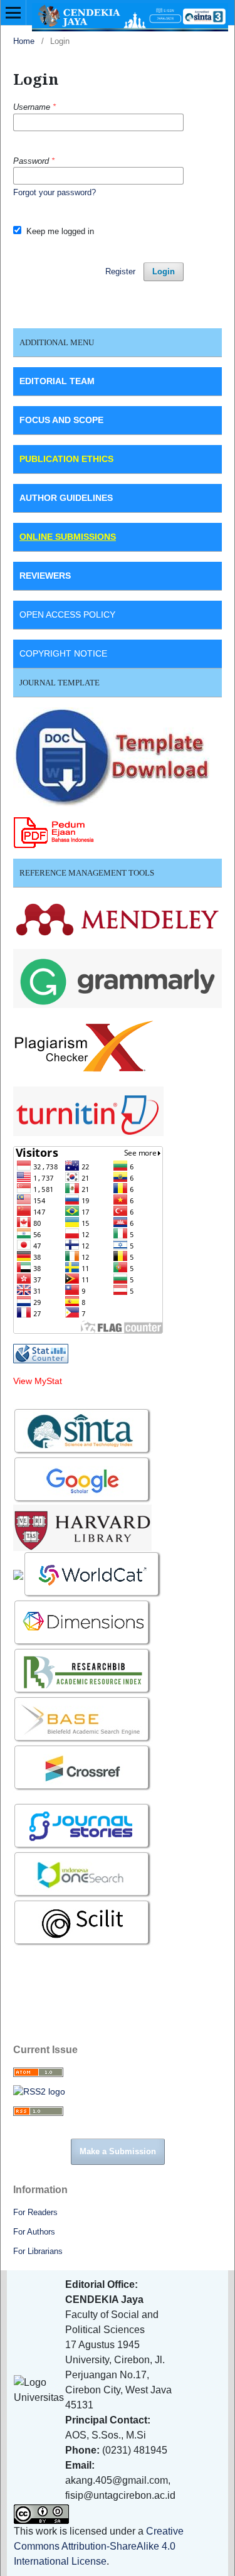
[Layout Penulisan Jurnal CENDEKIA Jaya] (112, 756)
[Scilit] (83, 1923)
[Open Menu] (13, 13)
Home (24, 41)
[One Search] (83, 1874)
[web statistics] (41, 1353)
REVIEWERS (45, 576)
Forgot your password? (55, 192)
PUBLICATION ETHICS (66, 459)
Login (164, 271)
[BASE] (83, 1719)
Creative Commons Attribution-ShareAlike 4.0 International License (99, 2546)
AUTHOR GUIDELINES (66, 498)
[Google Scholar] (83, 1479)
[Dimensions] (84, 1623)
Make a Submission (118, 2151)
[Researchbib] (83, 1671)
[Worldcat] (93, 1574)
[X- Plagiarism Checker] (84, 1046)
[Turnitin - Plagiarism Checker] (88, 1110)
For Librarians (38, 2251)
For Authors (34, 2232)
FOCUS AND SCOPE (61, 420)
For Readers (35, 2212)
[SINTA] (83, 1431)
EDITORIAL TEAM (57, 381)
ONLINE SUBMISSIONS (68, 537)
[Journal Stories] (83, 1826)
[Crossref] (83, 1768)
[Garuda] (18, 1574)
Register (120, 271)
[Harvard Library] (82, 1527)
